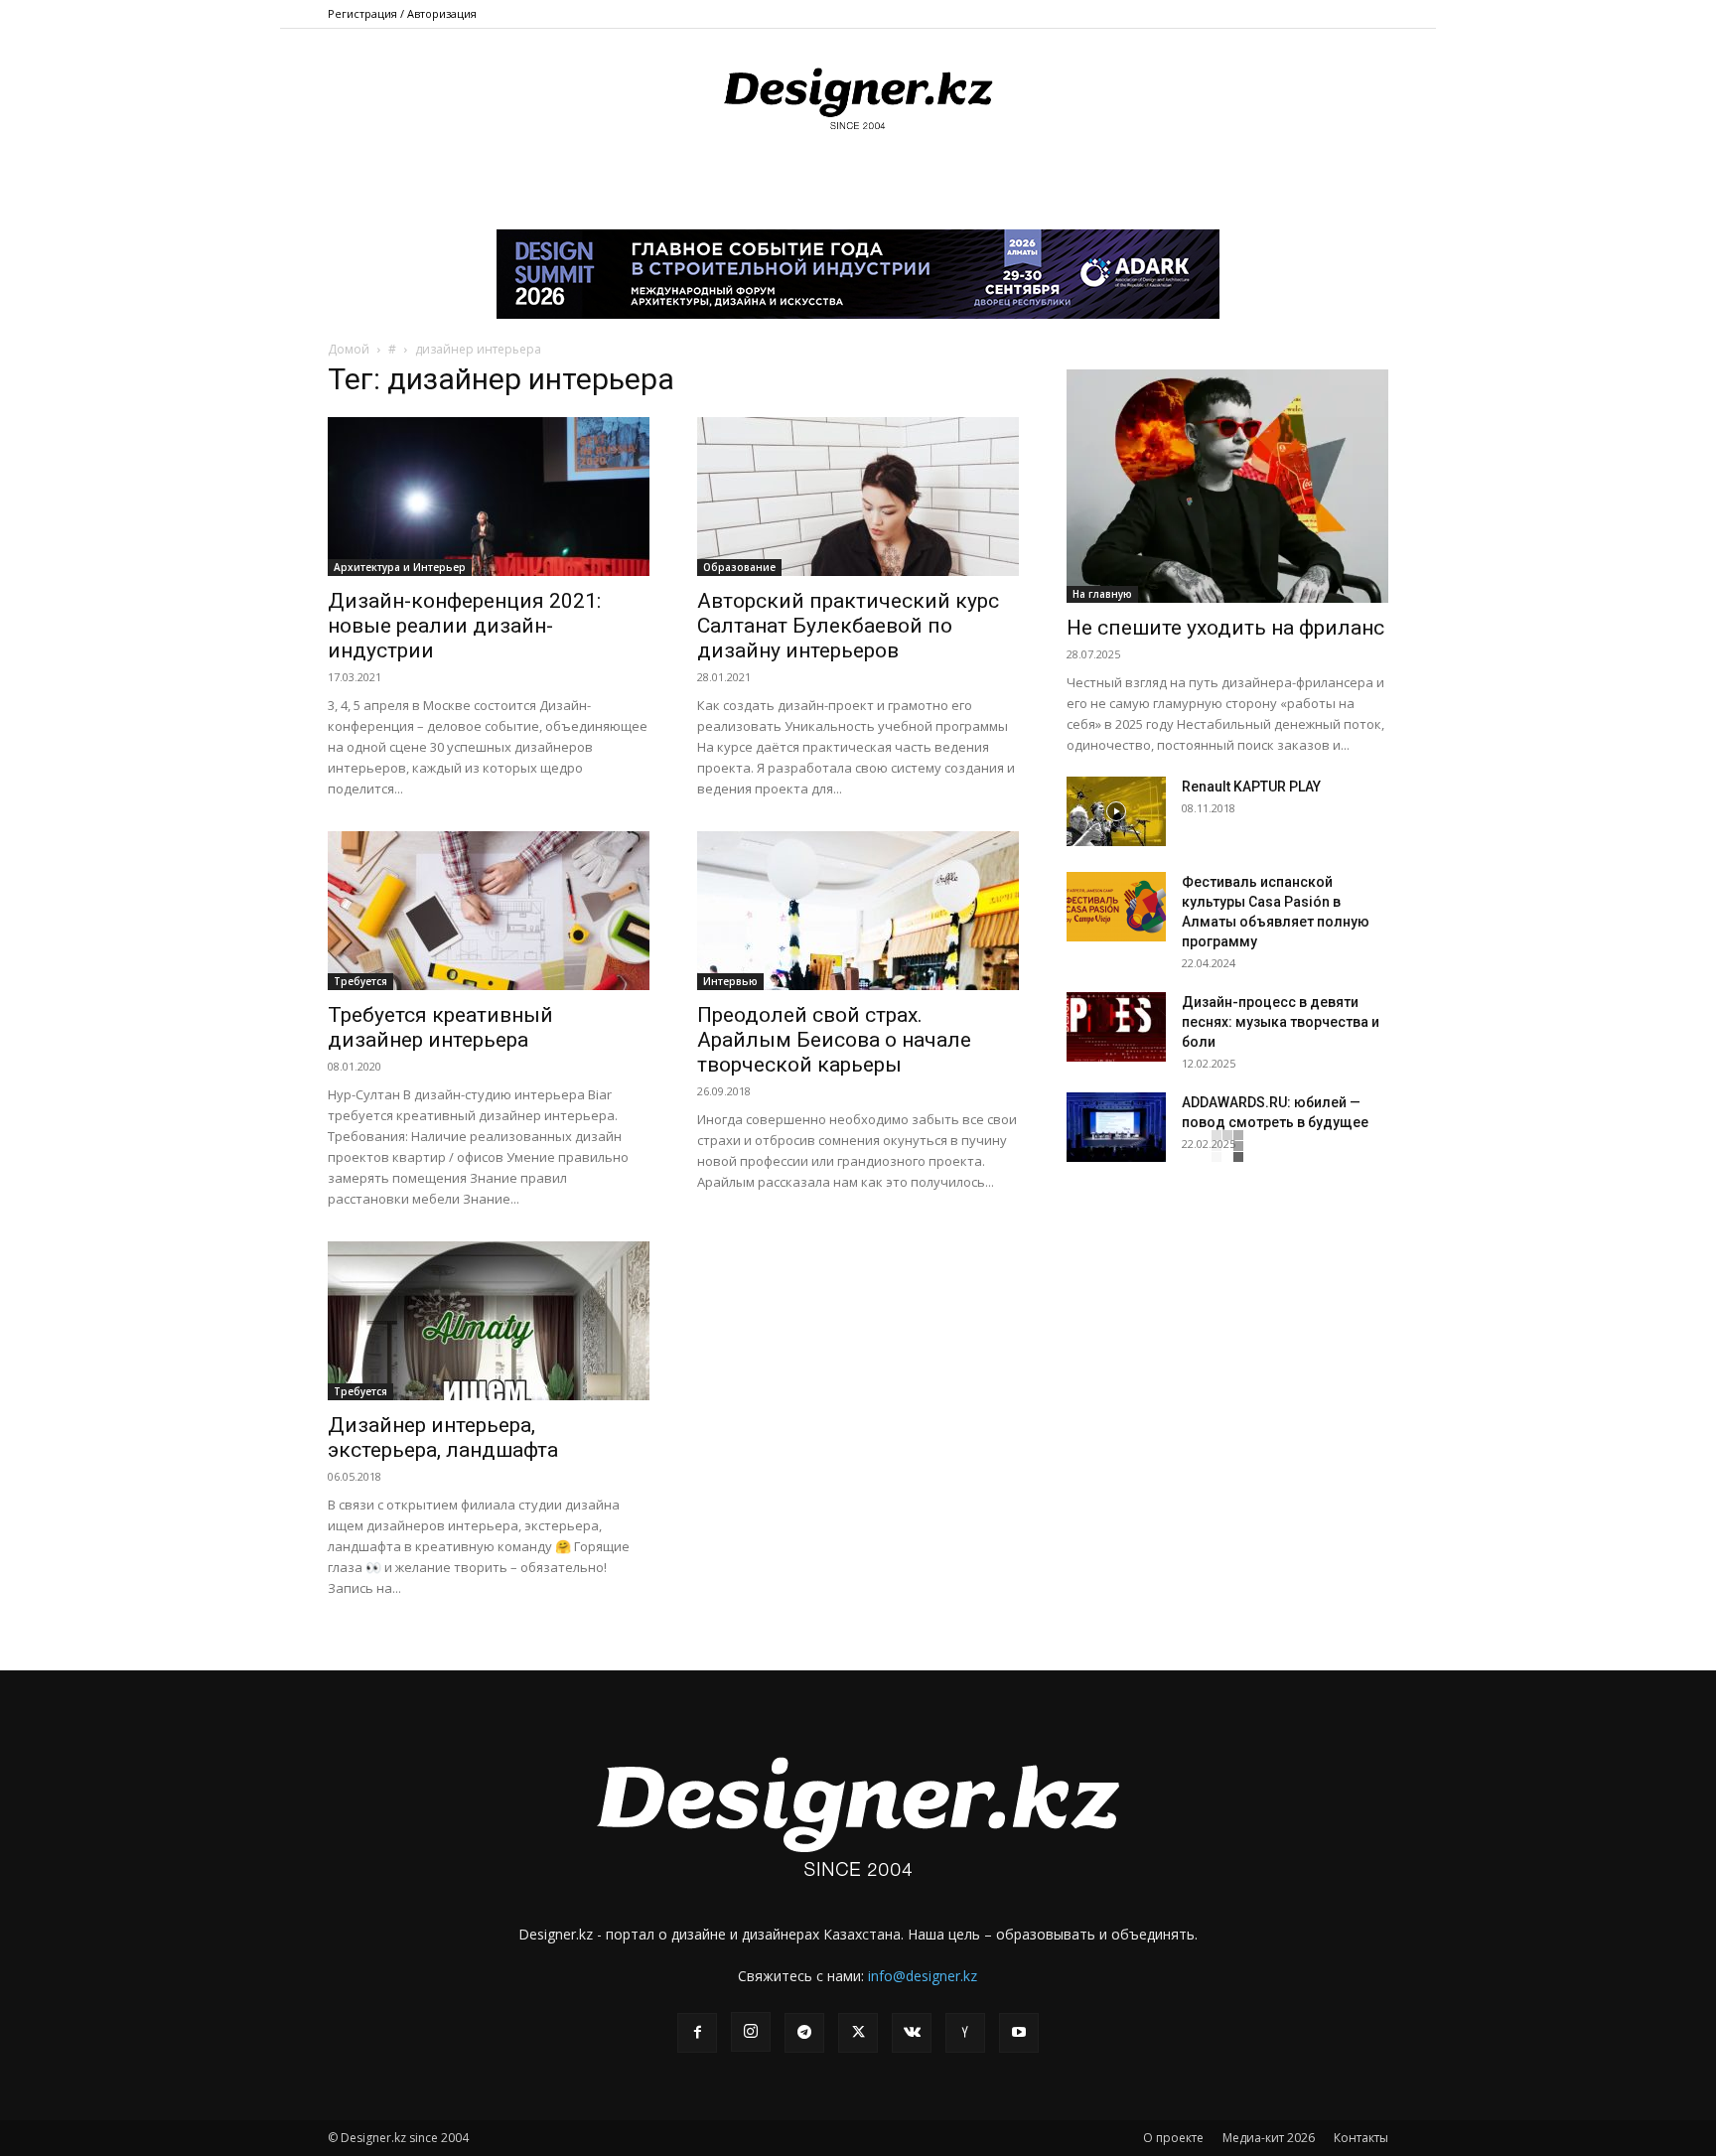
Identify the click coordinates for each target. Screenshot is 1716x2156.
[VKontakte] (912, 2033)
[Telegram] (804, 2033)
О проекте (1173, 2138)
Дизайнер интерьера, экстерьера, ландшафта (443, 1437)
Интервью (730, 981)
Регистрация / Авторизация (402, 13)
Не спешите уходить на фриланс (1225, 628)
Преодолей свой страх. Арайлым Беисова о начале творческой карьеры (834, 1040)
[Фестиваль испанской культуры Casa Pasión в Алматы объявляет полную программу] (1116, 907)
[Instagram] (751, 2032)
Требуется (360, 981)
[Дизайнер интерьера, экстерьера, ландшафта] (489, 1321)
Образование (739, 567)
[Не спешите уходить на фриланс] (1227, 486)
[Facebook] (697, 2033)
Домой (349, 349)
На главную (1102, 594)
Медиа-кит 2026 (1269, 2138)
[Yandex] (965, 2033)
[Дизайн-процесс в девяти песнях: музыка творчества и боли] (1116, 1027)
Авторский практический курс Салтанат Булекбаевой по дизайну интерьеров (848, 626)
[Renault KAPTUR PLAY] (1116, 811)
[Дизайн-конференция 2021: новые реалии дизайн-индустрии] (489, 497)
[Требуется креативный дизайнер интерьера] (489, 911)
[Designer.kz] (858, 95)
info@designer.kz (923, 1976)
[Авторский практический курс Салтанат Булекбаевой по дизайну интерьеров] (858, 497)
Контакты (1361, 2138)
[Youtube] (1019, 2033)
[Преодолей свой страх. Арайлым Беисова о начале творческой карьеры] (858, 911)
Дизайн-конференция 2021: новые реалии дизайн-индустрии (464, 626)
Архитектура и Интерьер (400, 567)
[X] (858, 2033)
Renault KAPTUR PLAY (1251, 787)
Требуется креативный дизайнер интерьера (440, 1027)
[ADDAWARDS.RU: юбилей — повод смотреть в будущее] (1116, 1127)
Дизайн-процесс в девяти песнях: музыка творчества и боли (1281, 1022)
